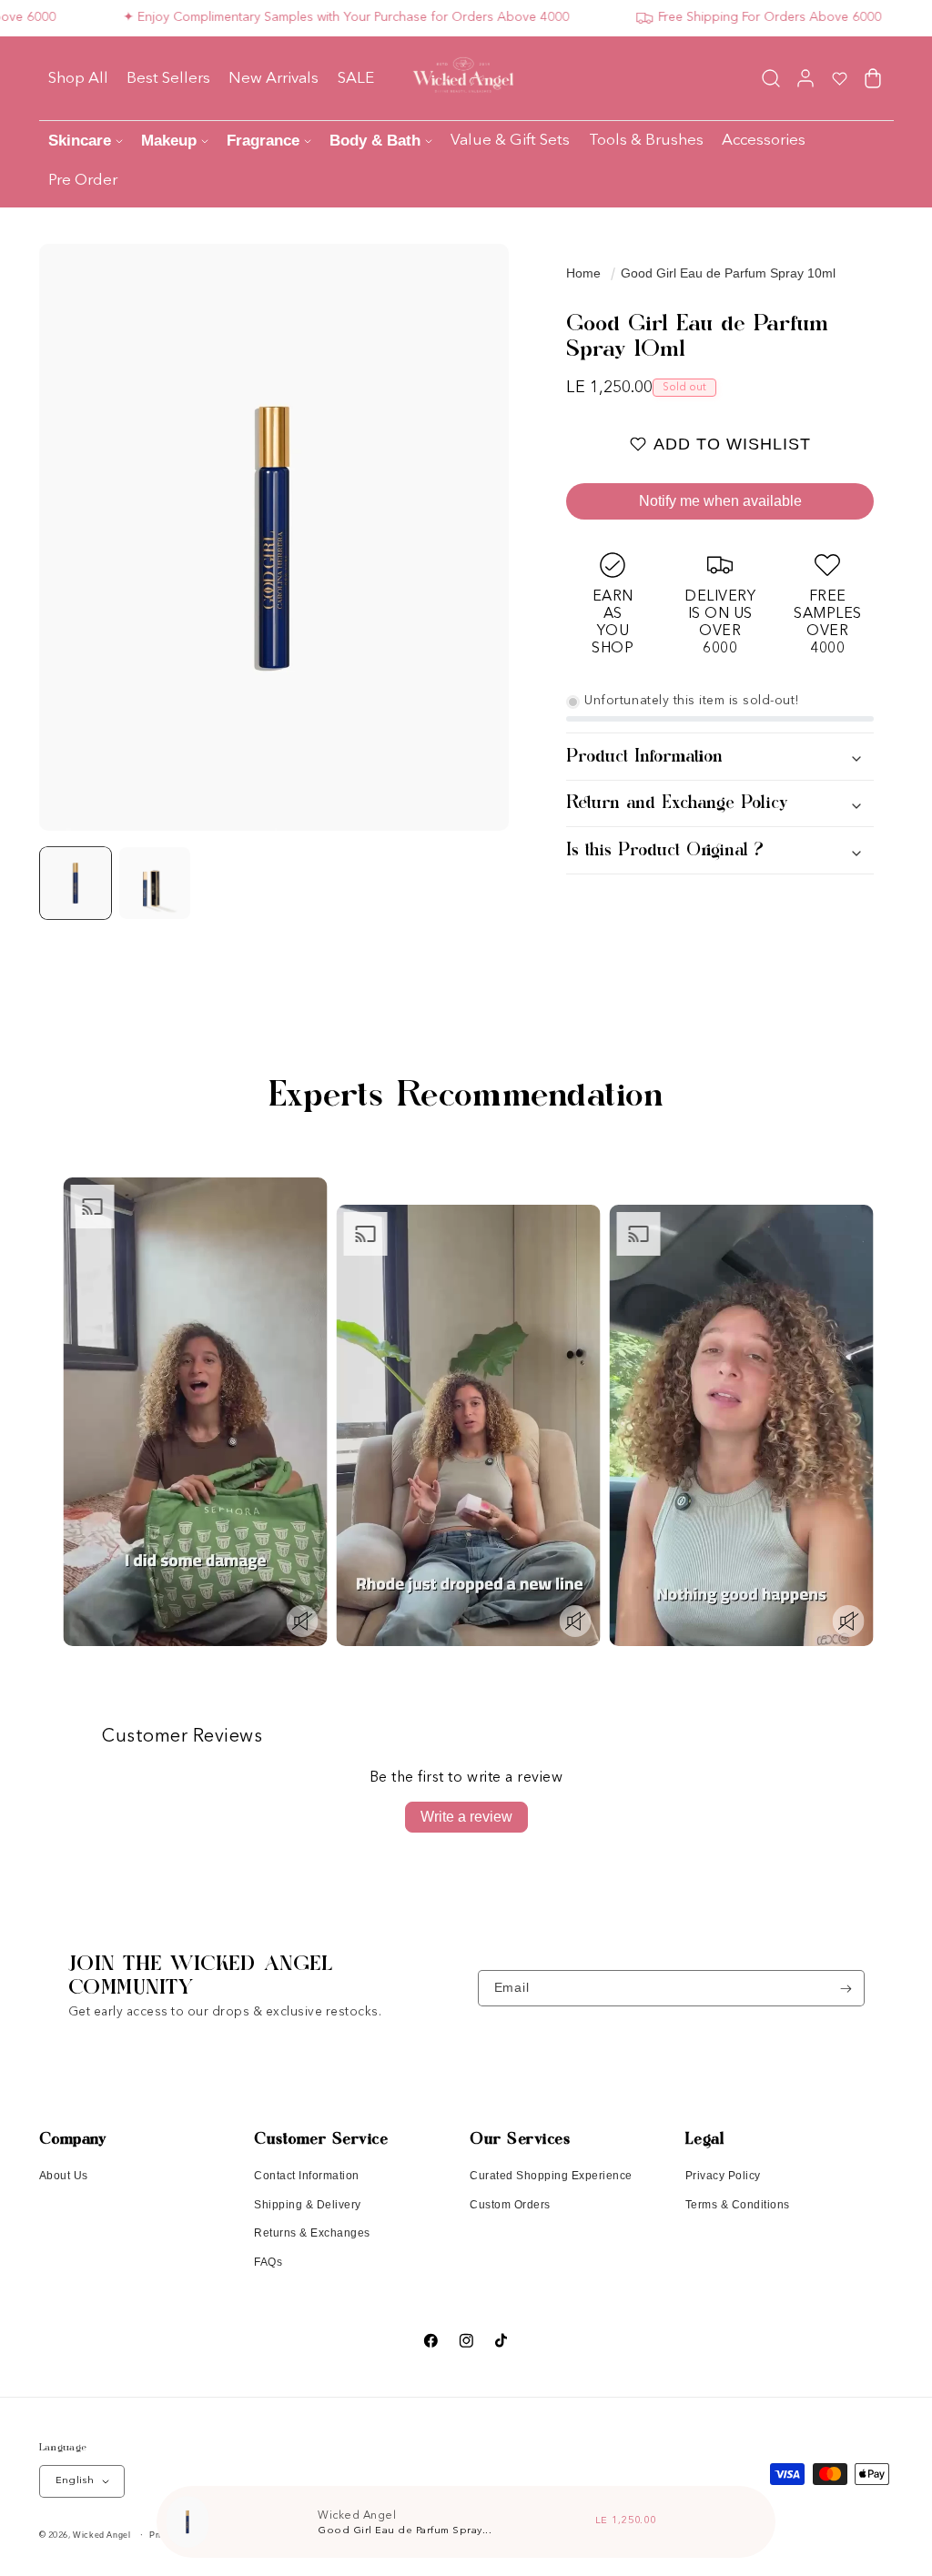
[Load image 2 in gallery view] (155, 883)
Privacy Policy (723, 2176)
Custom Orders (510, 2205)
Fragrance (263, 141)
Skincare (80, 141)
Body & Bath (375, 141)
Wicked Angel (101, 2535)
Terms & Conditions (738, 2205)
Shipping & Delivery (308, 2205)
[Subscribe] (846, 1988)
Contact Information (307, 2176)
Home (583, 273)
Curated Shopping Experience (551, 2176)
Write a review (466, 1817)
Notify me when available (720, 501)
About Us (64, 2176)
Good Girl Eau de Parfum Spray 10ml (728, 273)
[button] (771, 78)
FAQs (268, 2262)
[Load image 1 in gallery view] (76, 883)
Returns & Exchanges (312, 2233)
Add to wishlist (732, 444)
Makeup (169, 141)
